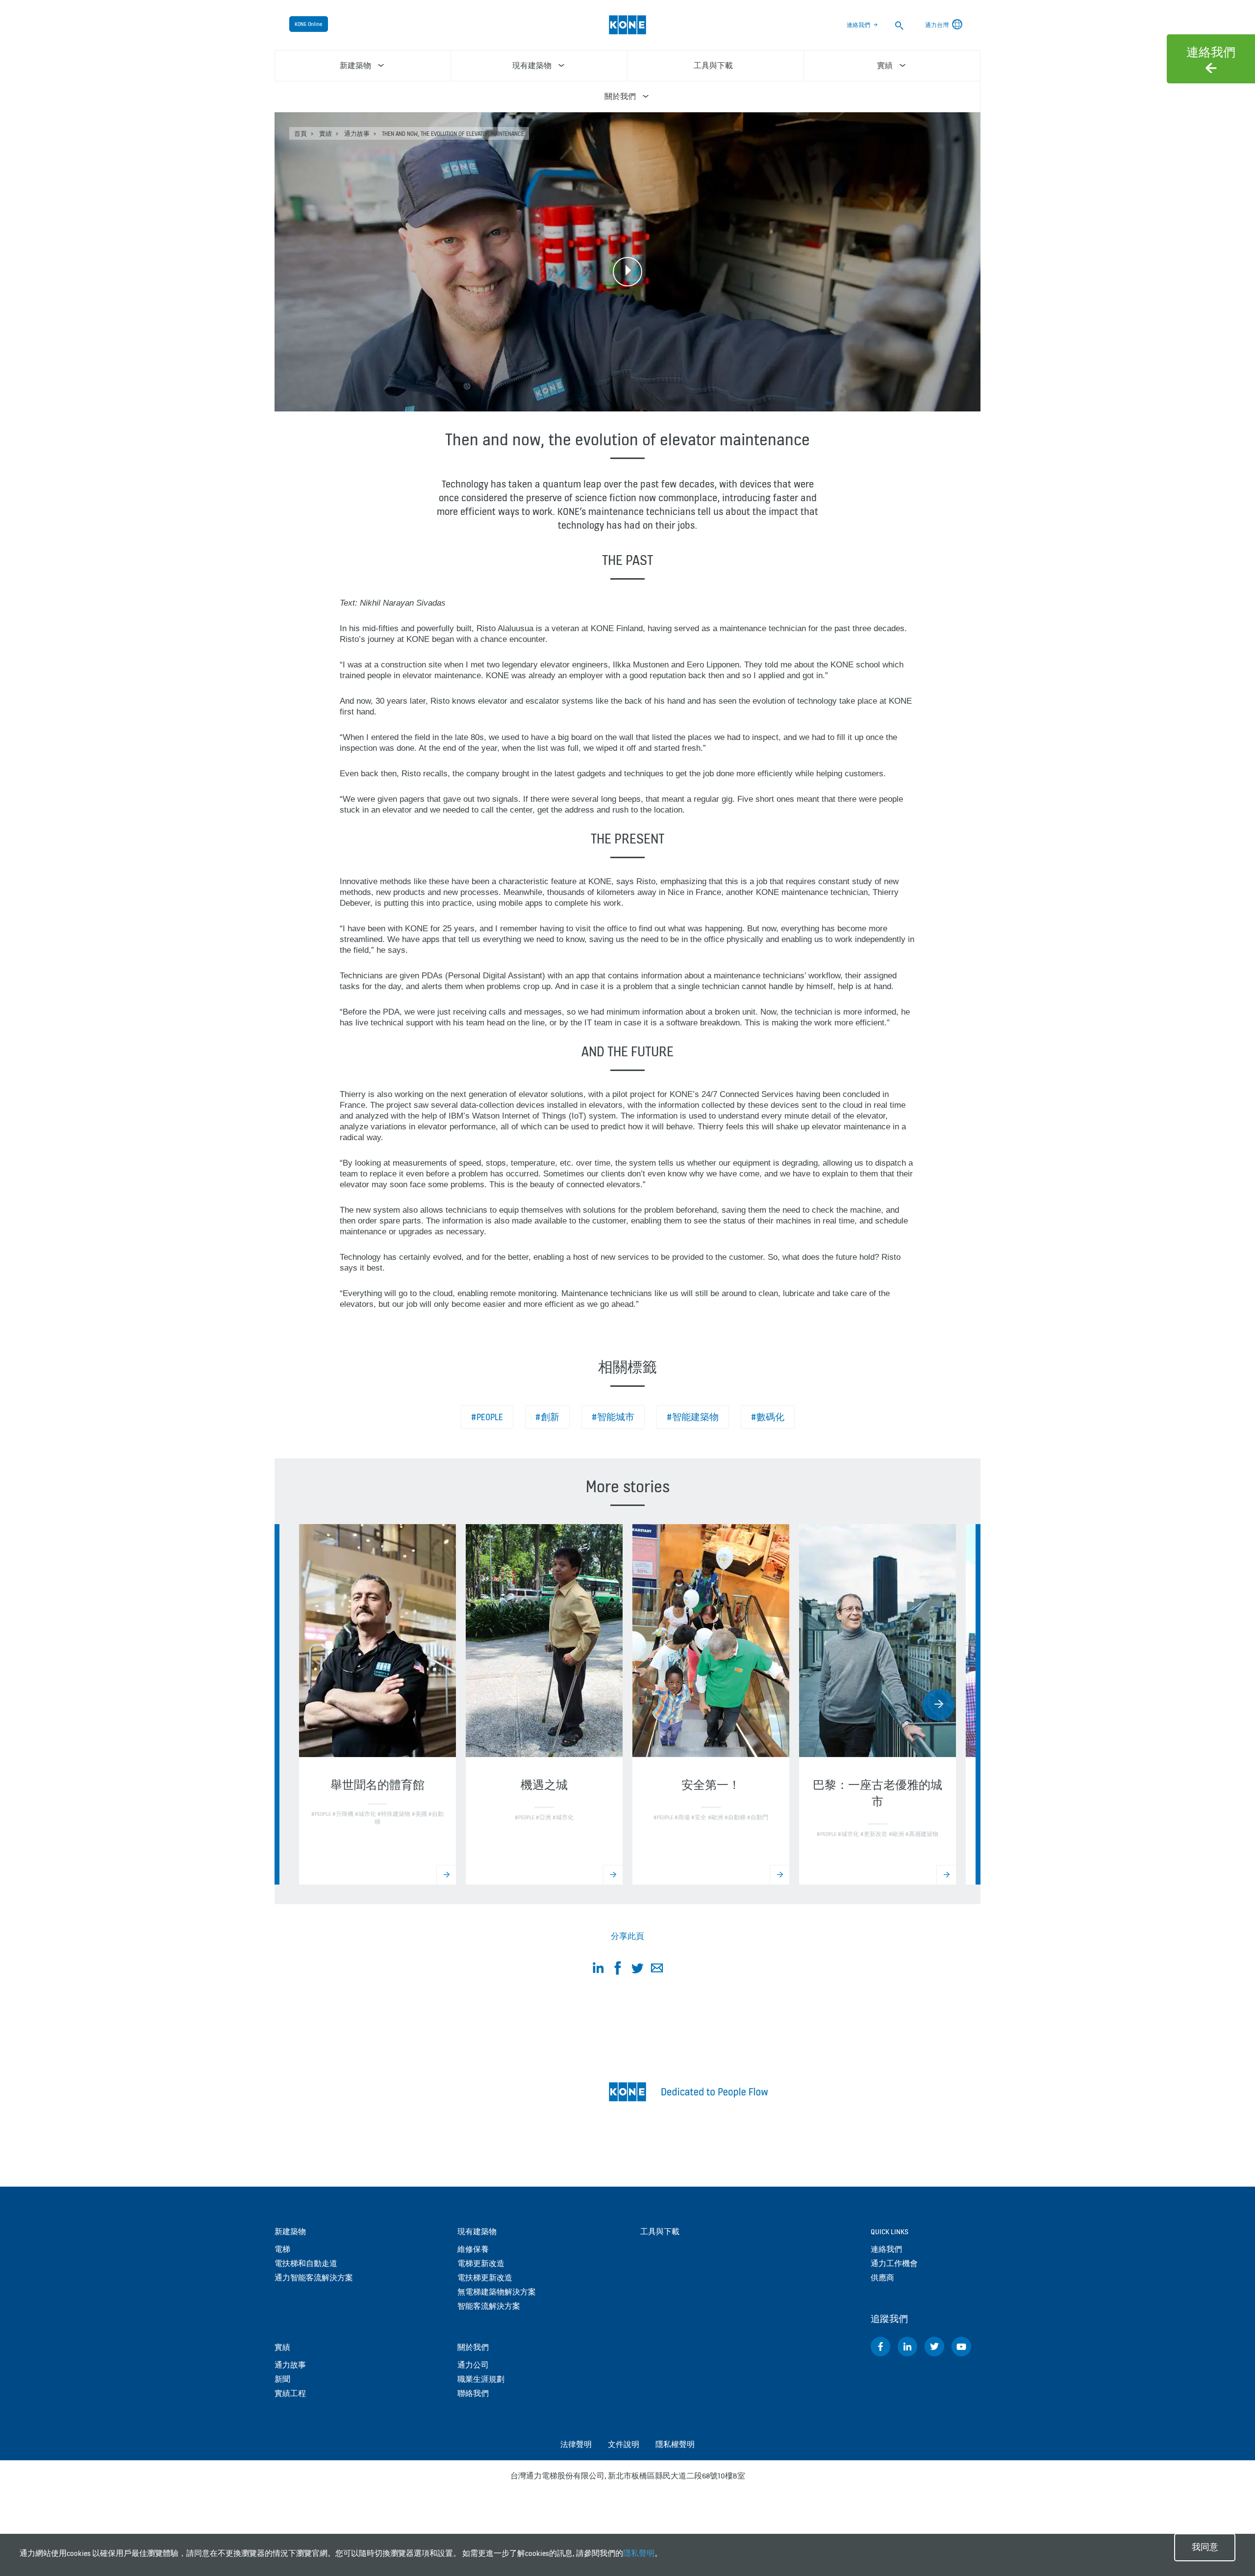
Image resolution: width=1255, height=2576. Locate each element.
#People (487, 1417)
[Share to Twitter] (637, 1970)
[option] (377, 1704)
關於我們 (473, 2347)
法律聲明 (576, 2444)
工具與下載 (660, 2232)
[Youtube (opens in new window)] (961, 2346)
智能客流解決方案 (489, 2306)
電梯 (282, 2249)
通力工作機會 (894, 2263)
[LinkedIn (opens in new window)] (907, 2346)
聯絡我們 (473, 2393)
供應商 (882, 2278)
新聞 (282, 2379)
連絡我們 (858, 25)
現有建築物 (477, 2232)
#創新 (547, 1417)
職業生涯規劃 (481, 2379)
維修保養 (473, 2249)
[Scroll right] (939, 1705)
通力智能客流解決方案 (314, 2278)
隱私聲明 (639, 2553)
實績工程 (290, 2393)
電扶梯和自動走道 (306, 2263)
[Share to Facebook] (618, 1970)
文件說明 (624, 2444)
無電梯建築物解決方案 (497, 2292)
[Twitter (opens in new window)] (934, 2346)
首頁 (301, 134)
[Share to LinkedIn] (598, 1970)
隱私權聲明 (675, 2444)
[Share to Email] (657, 1970)
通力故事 (357, 134)
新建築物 (290, 2232)
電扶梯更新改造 (485, 2278)
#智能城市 (613, 1417)
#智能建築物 (693, 1417)
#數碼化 (768, 1417)
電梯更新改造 (481, 2263)
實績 (326, 134)
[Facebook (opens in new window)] (880, 2346)
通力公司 (473, 2365)
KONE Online (309, 24)
